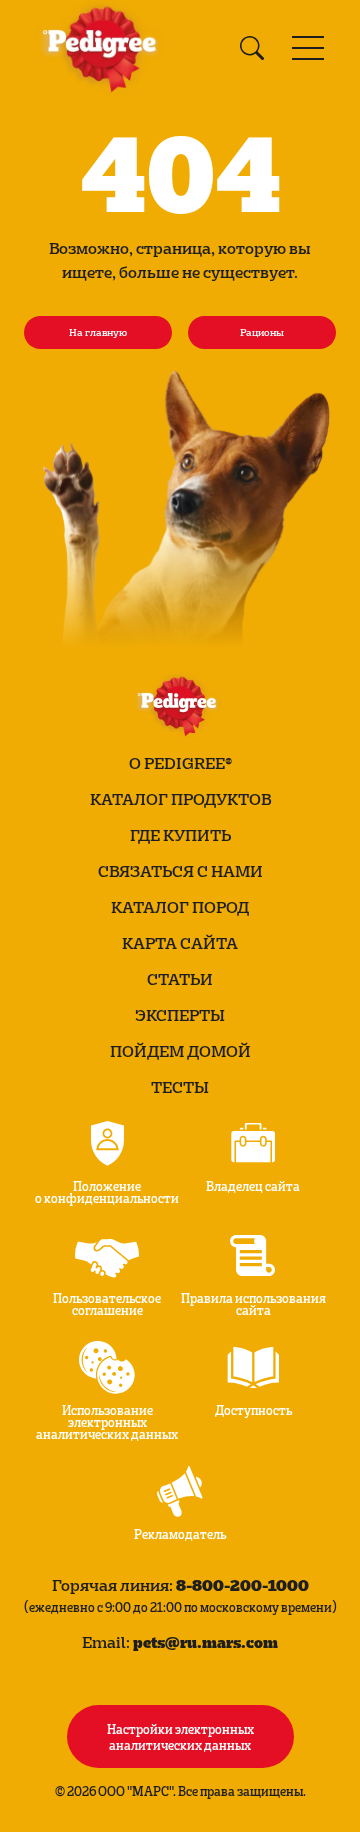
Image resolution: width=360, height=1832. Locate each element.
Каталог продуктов (180, 799)
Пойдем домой (180, 1051)
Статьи (180, 979)
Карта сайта (180, 943)
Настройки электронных (180, 1736)
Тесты (180, 1087)
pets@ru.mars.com (205, 1641)
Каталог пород (180, 907)
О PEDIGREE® (180, 763)
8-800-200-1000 (242, 1584)
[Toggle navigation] (308, 48)
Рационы (262, 332)
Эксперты (180, 1015)
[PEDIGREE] (104, 48)
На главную (98, 332)
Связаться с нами (180, 871)
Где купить (180, 835)
